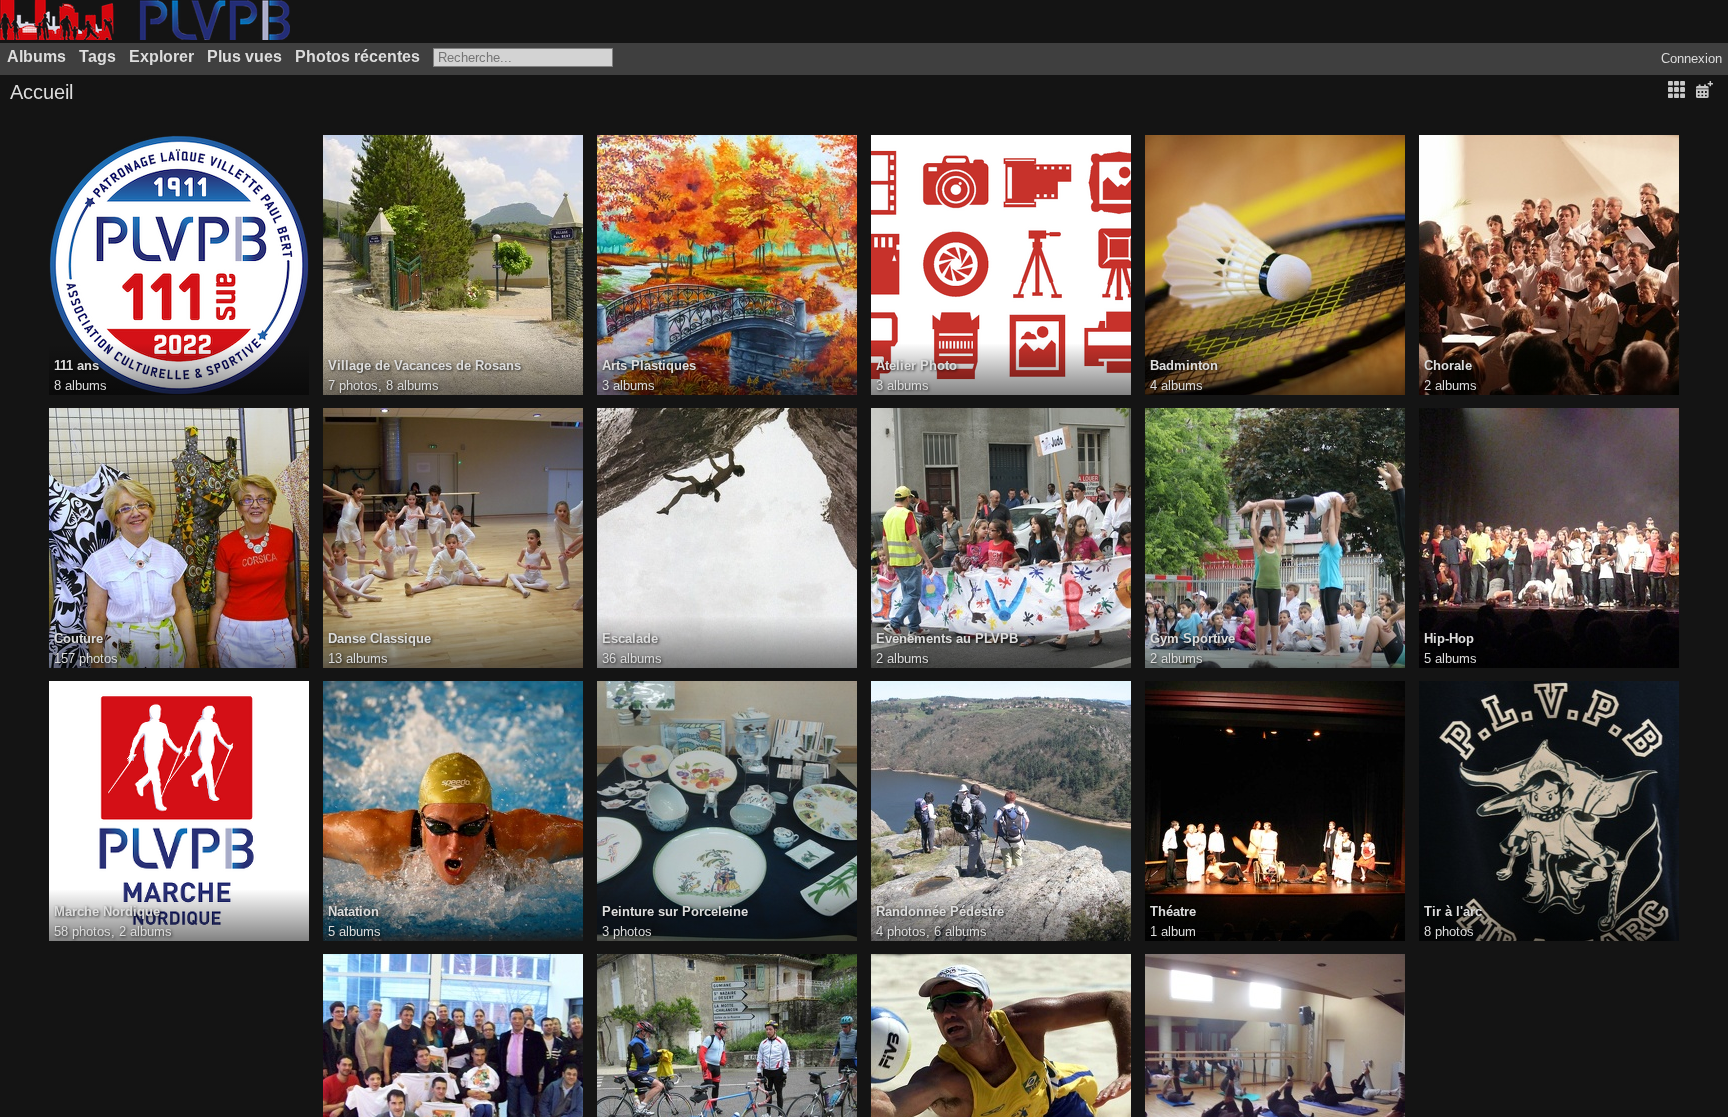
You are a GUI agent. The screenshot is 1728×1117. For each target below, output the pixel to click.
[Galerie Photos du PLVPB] (145, 35)
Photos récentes (357, 56)
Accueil (41, 92)
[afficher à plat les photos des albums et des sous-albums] (1676, 90)
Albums (36, 56)
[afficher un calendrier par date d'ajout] (1704, 90)
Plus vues (244, 56)
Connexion (1691, 58)
